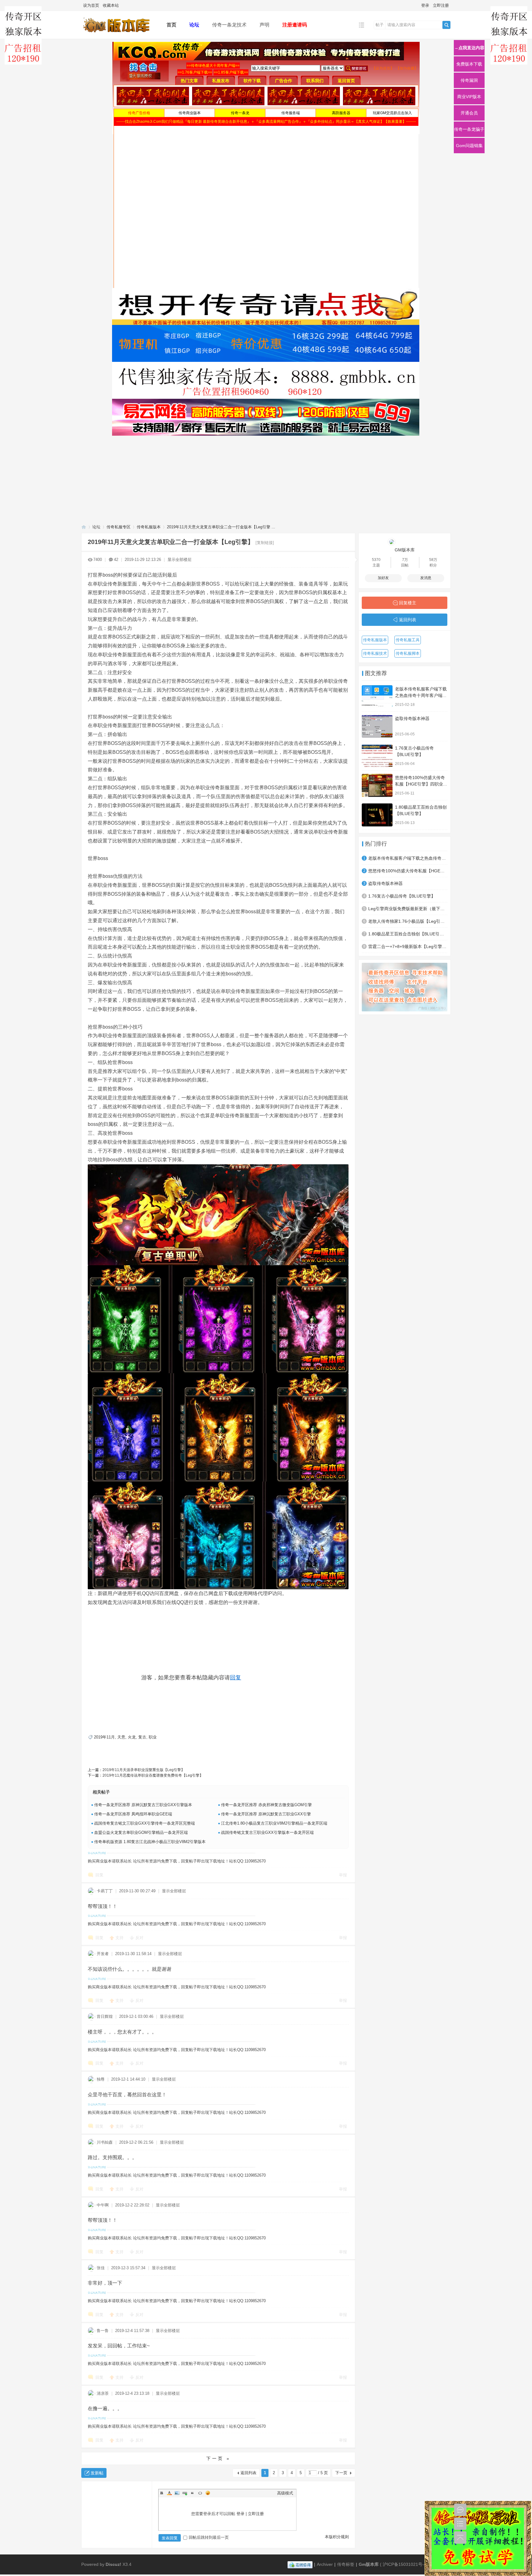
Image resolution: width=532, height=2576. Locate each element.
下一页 (341, 2473)
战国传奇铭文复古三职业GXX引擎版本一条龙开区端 (267, 1832)
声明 (264, 25)
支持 (120, 1938)
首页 (171, 25)
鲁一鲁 (103, 2331)
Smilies (208, 2493)
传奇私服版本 (149, 527)
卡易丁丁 (105, 1891)
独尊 (101, 2079)
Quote (192, 2493)
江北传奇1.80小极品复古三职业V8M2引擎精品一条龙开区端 (274, 1823)
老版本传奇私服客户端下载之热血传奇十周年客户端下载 (421, 695)
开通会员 (469, 113)
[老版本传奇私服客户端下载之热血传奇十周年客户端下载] (377, 697)
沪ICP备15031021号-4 (405, 2564)
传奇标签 (346, 2564)
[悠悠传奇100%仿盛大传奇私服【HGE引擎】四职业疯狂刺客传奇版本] (377, 785)
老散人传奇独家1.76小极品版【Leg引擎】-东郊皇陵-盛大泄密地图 (408, 921)
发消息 (426, 578)
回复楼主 (408, 603)
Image (177, 2493)
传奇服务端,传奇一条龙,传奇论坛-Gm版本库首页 (84, 527)
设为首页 (91, 5)
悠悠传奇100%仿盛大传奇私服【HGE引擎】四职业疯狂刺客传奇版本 (421, 784)
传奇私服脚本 (408, 653)
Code (200, 2493)
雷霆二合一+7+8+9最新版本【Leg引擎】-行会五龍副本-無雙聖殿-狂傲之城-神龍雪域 (408, 946)
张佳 (101, 2268)
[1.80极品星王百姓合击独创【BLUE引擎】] (377, 815)
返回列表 (248, 2473)
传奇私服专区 (119, 527)
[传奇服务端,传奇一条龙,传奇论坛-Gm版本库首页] (119, 34)
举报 (343, 1875)
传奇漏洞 (469, 80)
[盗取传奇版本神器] (377, 726)
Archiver (325, 2564)
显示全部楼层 (179, 560)
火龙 (132, 1737)
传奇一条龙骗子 (469, 129)
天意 (121, 1737)
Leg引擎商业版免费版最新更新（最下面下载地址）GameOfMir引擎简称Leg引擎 (408, 909)
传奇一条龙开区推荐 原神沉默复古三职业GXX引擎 (266, 1814)
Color (169, 2493)
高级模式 (285, 2493)
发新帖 (97, 2473)
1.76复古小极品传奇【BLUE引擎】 (402, 896)
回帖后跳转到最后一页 (209, 2537)
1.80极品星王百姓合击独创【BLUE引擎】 (408, 934)
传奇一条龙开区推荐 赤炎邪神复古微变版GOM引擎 (266, 1805)
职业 (153, 1737)
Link (185, 2493)
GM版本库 (405, 550)
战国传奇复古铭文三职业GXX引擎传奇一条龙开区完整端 (145, 1823)
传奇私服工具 (408, 640)
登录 (425, 5)
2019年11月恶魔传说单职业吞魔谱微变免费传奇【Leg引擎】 (153, 1775)
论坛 (194, 25)
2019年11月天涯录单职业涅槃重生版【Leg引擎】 (144, 1770)
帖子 (380, 25)
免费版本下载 (469, 64)
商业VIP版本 (469, 97)
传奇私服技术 (375, 653)
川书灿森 (105, 2142)
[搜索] (446, 25)
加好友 (383, 578)
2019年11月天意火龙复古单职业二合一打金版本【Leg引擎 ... (221, 527)
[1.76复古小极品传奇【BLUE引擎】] (377, 756)
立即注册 (441, 5)
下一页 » (218, 2458)
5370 (376, 560)
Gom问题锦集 (469, 146)
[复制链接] (265, 543)
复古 (142, 1737)
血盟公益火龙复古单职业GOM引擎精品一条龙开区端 (141, 1832)
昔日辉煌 (105, 2016)
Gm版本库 (369, 2564)
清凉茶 (103, 2393)
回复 (236, 1678)
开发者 (103, 1954)
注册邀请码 (295, 25)
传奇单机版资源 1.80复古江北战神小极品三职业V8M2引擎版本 (150, 1842)
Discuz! (113, 2564)
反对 (139, 1938)
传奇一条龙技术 (229, 25)
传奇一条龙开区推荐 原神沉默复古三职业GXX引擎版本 (143, 1805)
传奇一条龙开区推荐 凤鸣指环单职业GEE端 (133, 1814)
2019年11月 (104, 1737)
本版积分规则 (337, 2537)
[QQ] (300, 2564)
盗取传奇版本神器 (412, 718)
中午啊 (103, 2205)
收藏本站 (111, 5)
